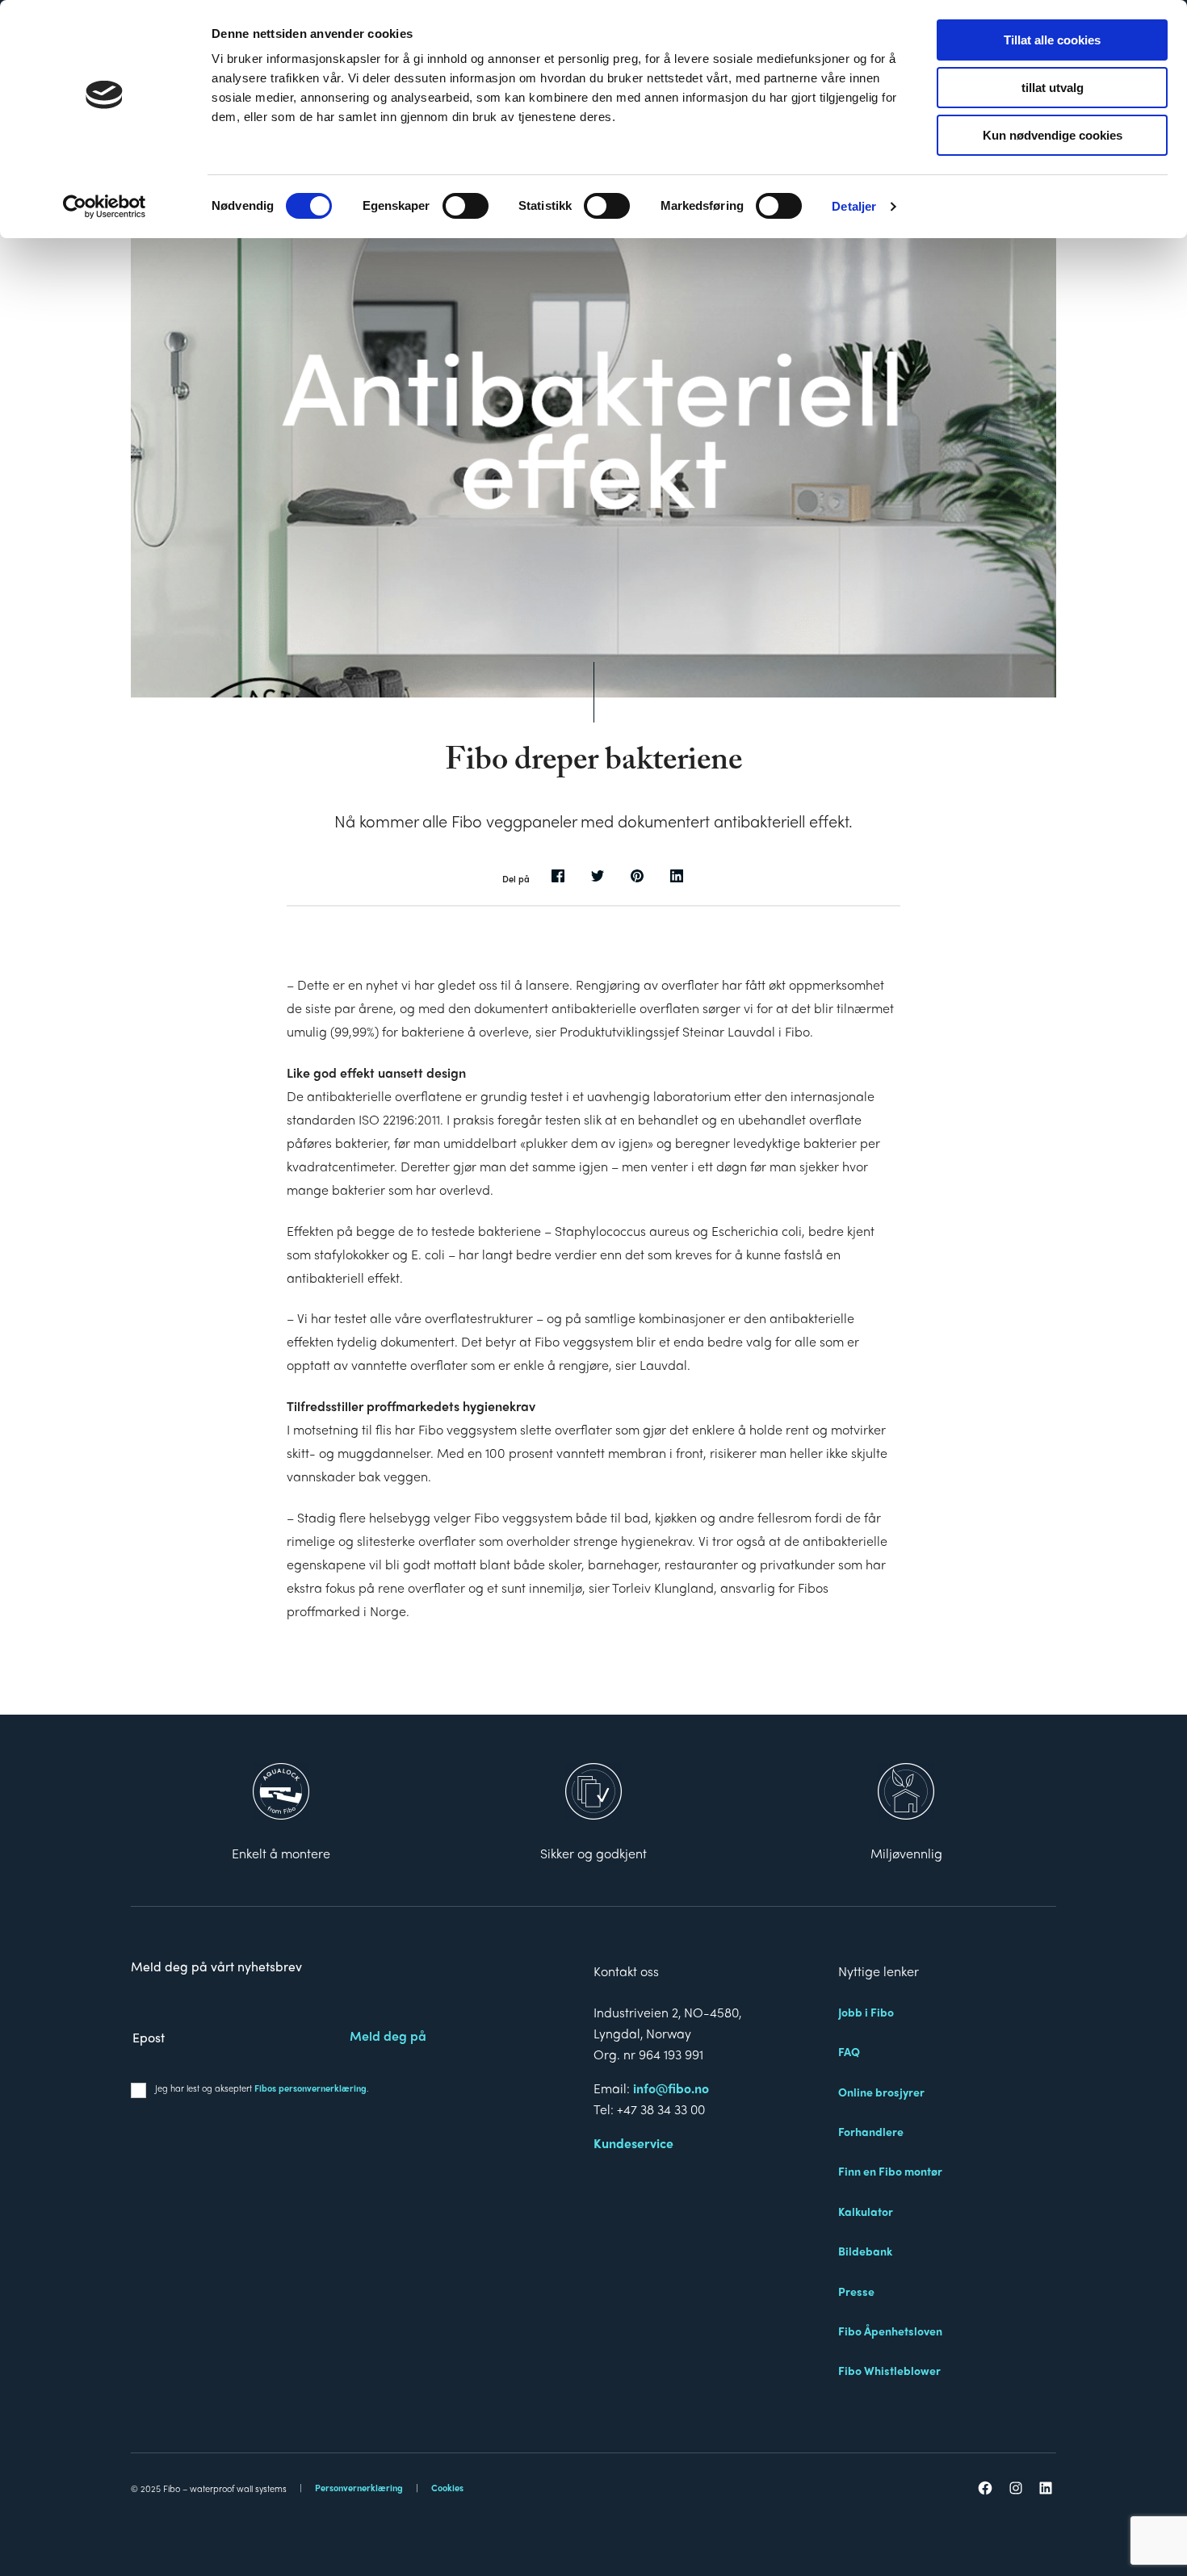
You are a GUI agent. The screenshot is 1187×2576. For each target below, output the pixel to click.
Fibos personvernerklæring (310, 2088)
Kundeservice (633, 2143)
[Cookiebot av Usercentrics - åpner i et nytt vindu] (105, 207)
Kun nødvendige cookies (1053, 135)
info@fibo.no (671, 2088)
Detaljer (854, 206)
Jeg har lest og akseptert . (262, 2088)
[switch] (466, 206)
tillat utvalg (1053, 88)
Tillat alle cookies (1052, 40)
